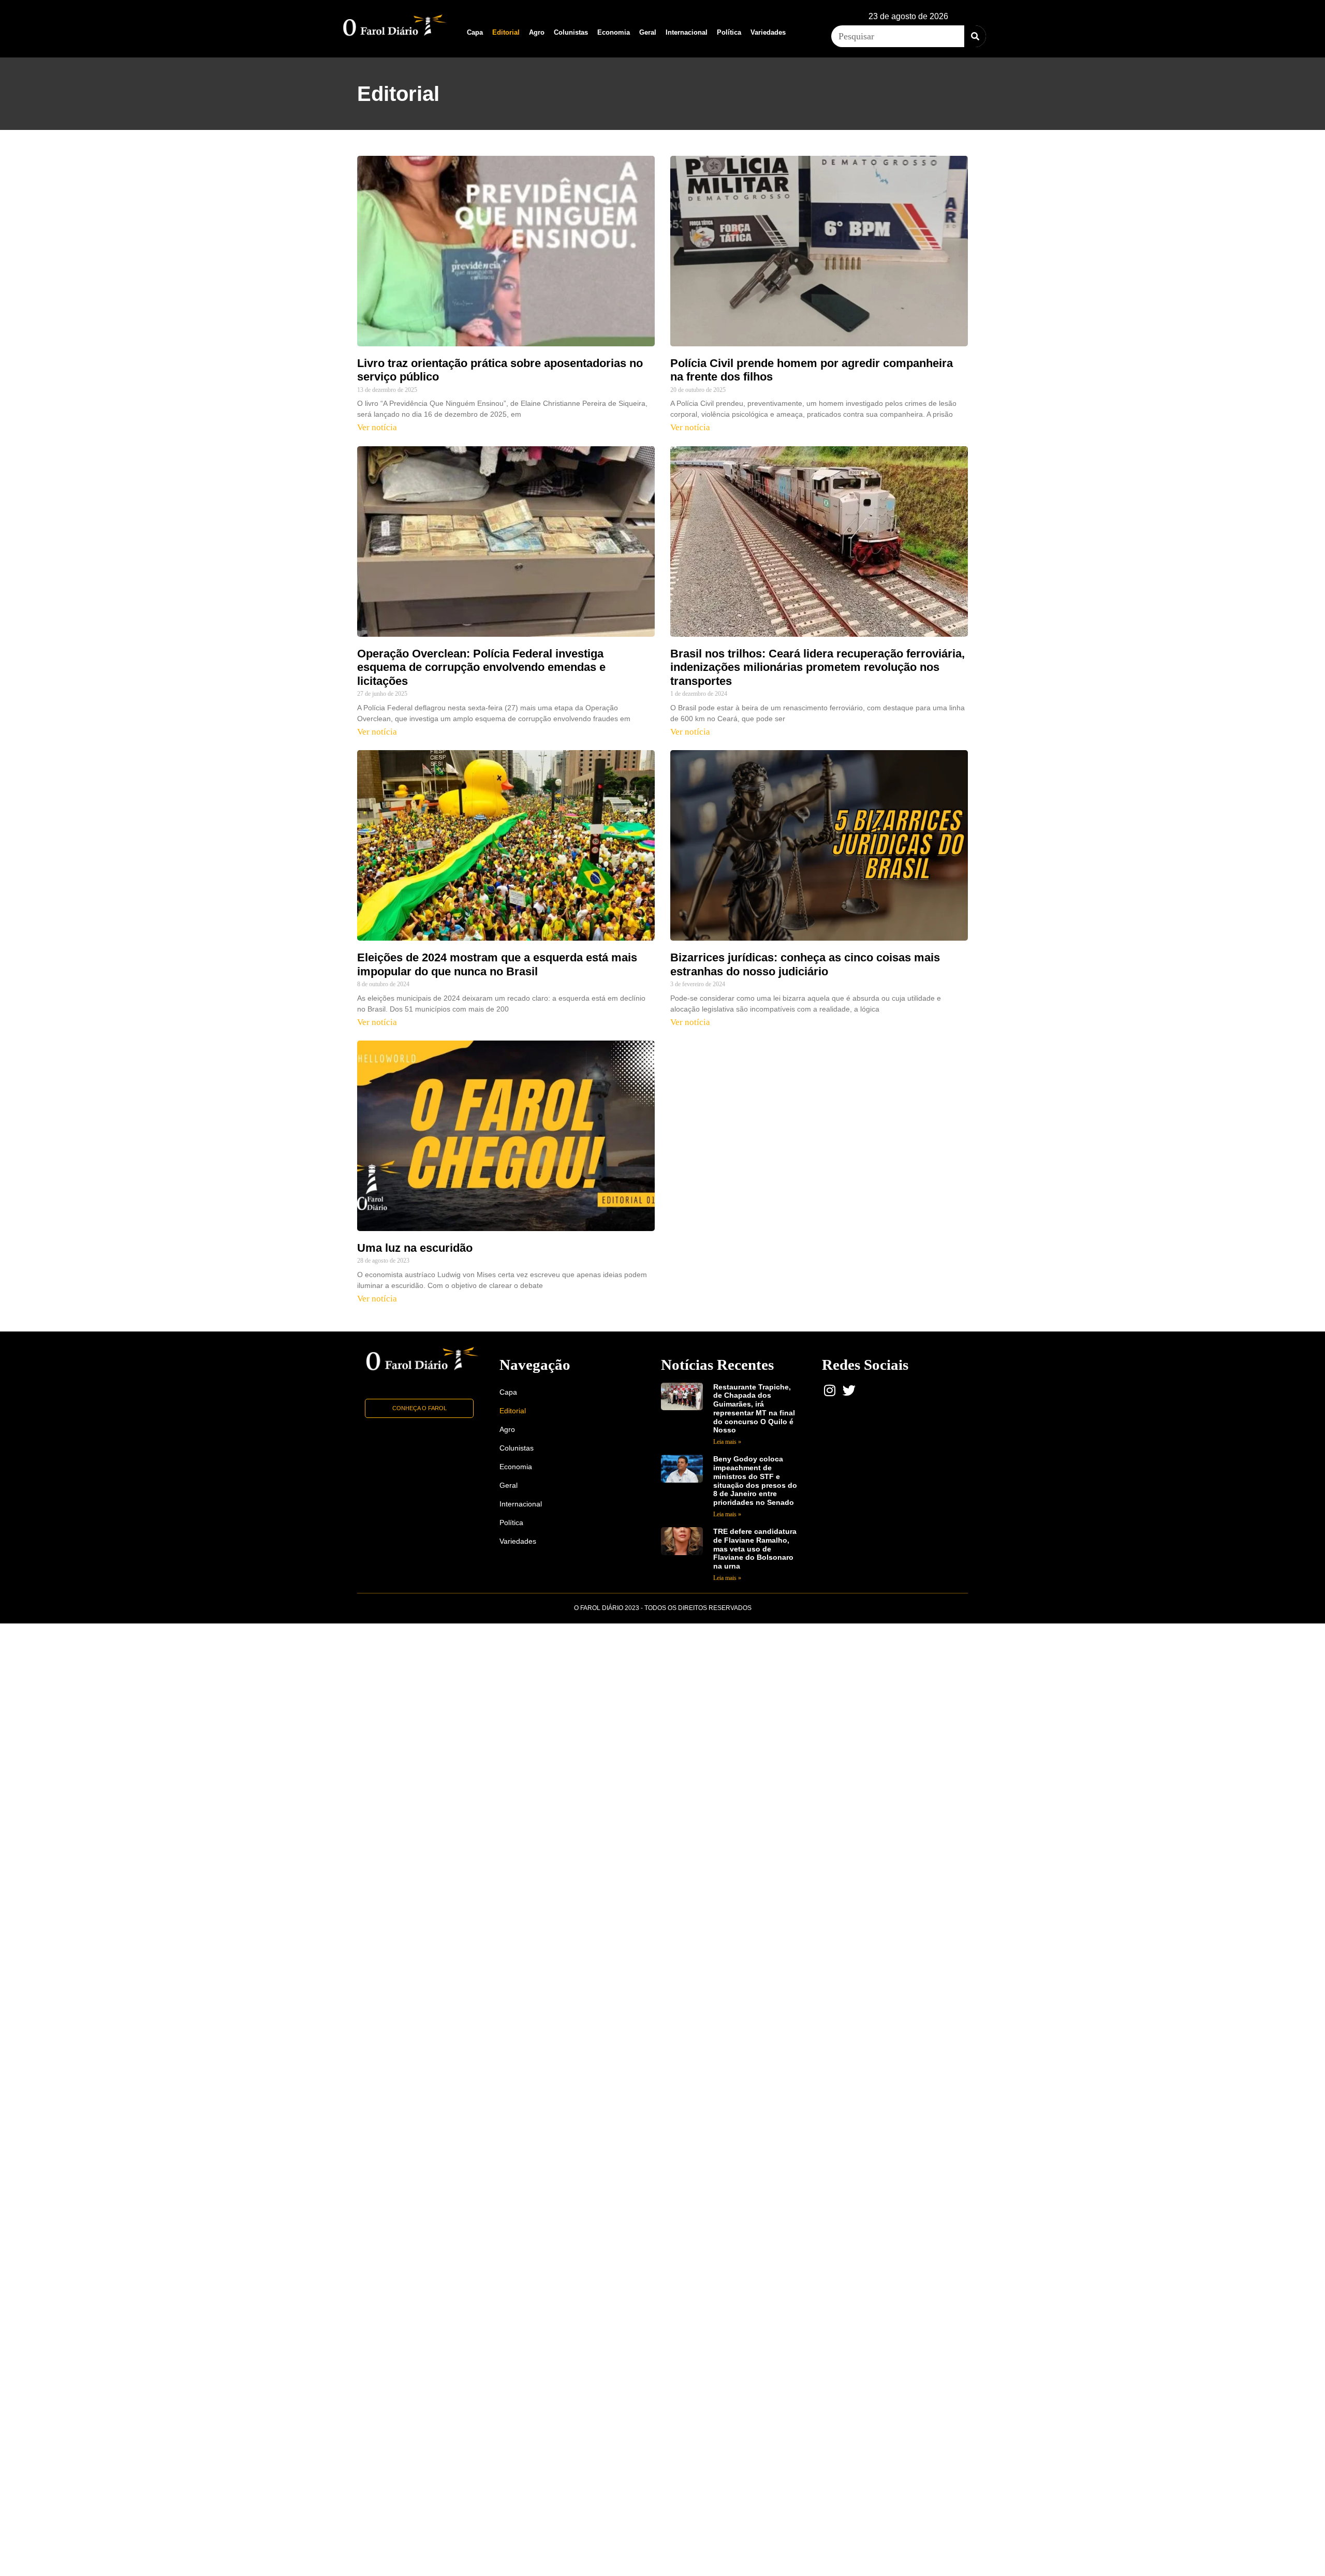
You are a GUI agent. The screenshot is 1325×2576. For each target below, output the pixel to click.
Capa (475, 32)
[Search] (975, 36)
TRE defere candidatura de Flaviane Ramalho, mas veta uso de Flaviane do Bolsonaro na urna (755, 1549)
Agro (537, 32)
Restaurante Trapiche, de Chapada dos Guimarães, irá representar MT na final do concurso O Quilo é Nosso (754, 1409)
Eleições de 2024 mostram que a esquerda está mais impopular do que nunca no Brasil (497, 964)
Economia (614, 32)
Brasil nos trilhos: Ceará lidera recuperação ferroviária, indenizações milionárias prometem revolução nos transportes (818, 667)
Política (729, 32)
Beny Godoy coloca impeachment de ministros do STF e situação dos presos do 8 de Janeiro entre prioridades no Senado (755, 1481)
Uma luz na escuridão (415, 1248)
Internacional (687, 32)
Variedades (768, 32)
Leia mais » (727, 1442)
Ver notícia (377, 427)
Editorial (506, 32)
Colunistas (571, 32)
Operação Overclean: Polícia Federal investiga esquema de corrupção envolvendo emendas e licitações (481, 667)
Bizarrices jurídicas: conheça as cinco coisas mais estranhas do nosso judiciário (805, 964)
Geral (648, 32)
